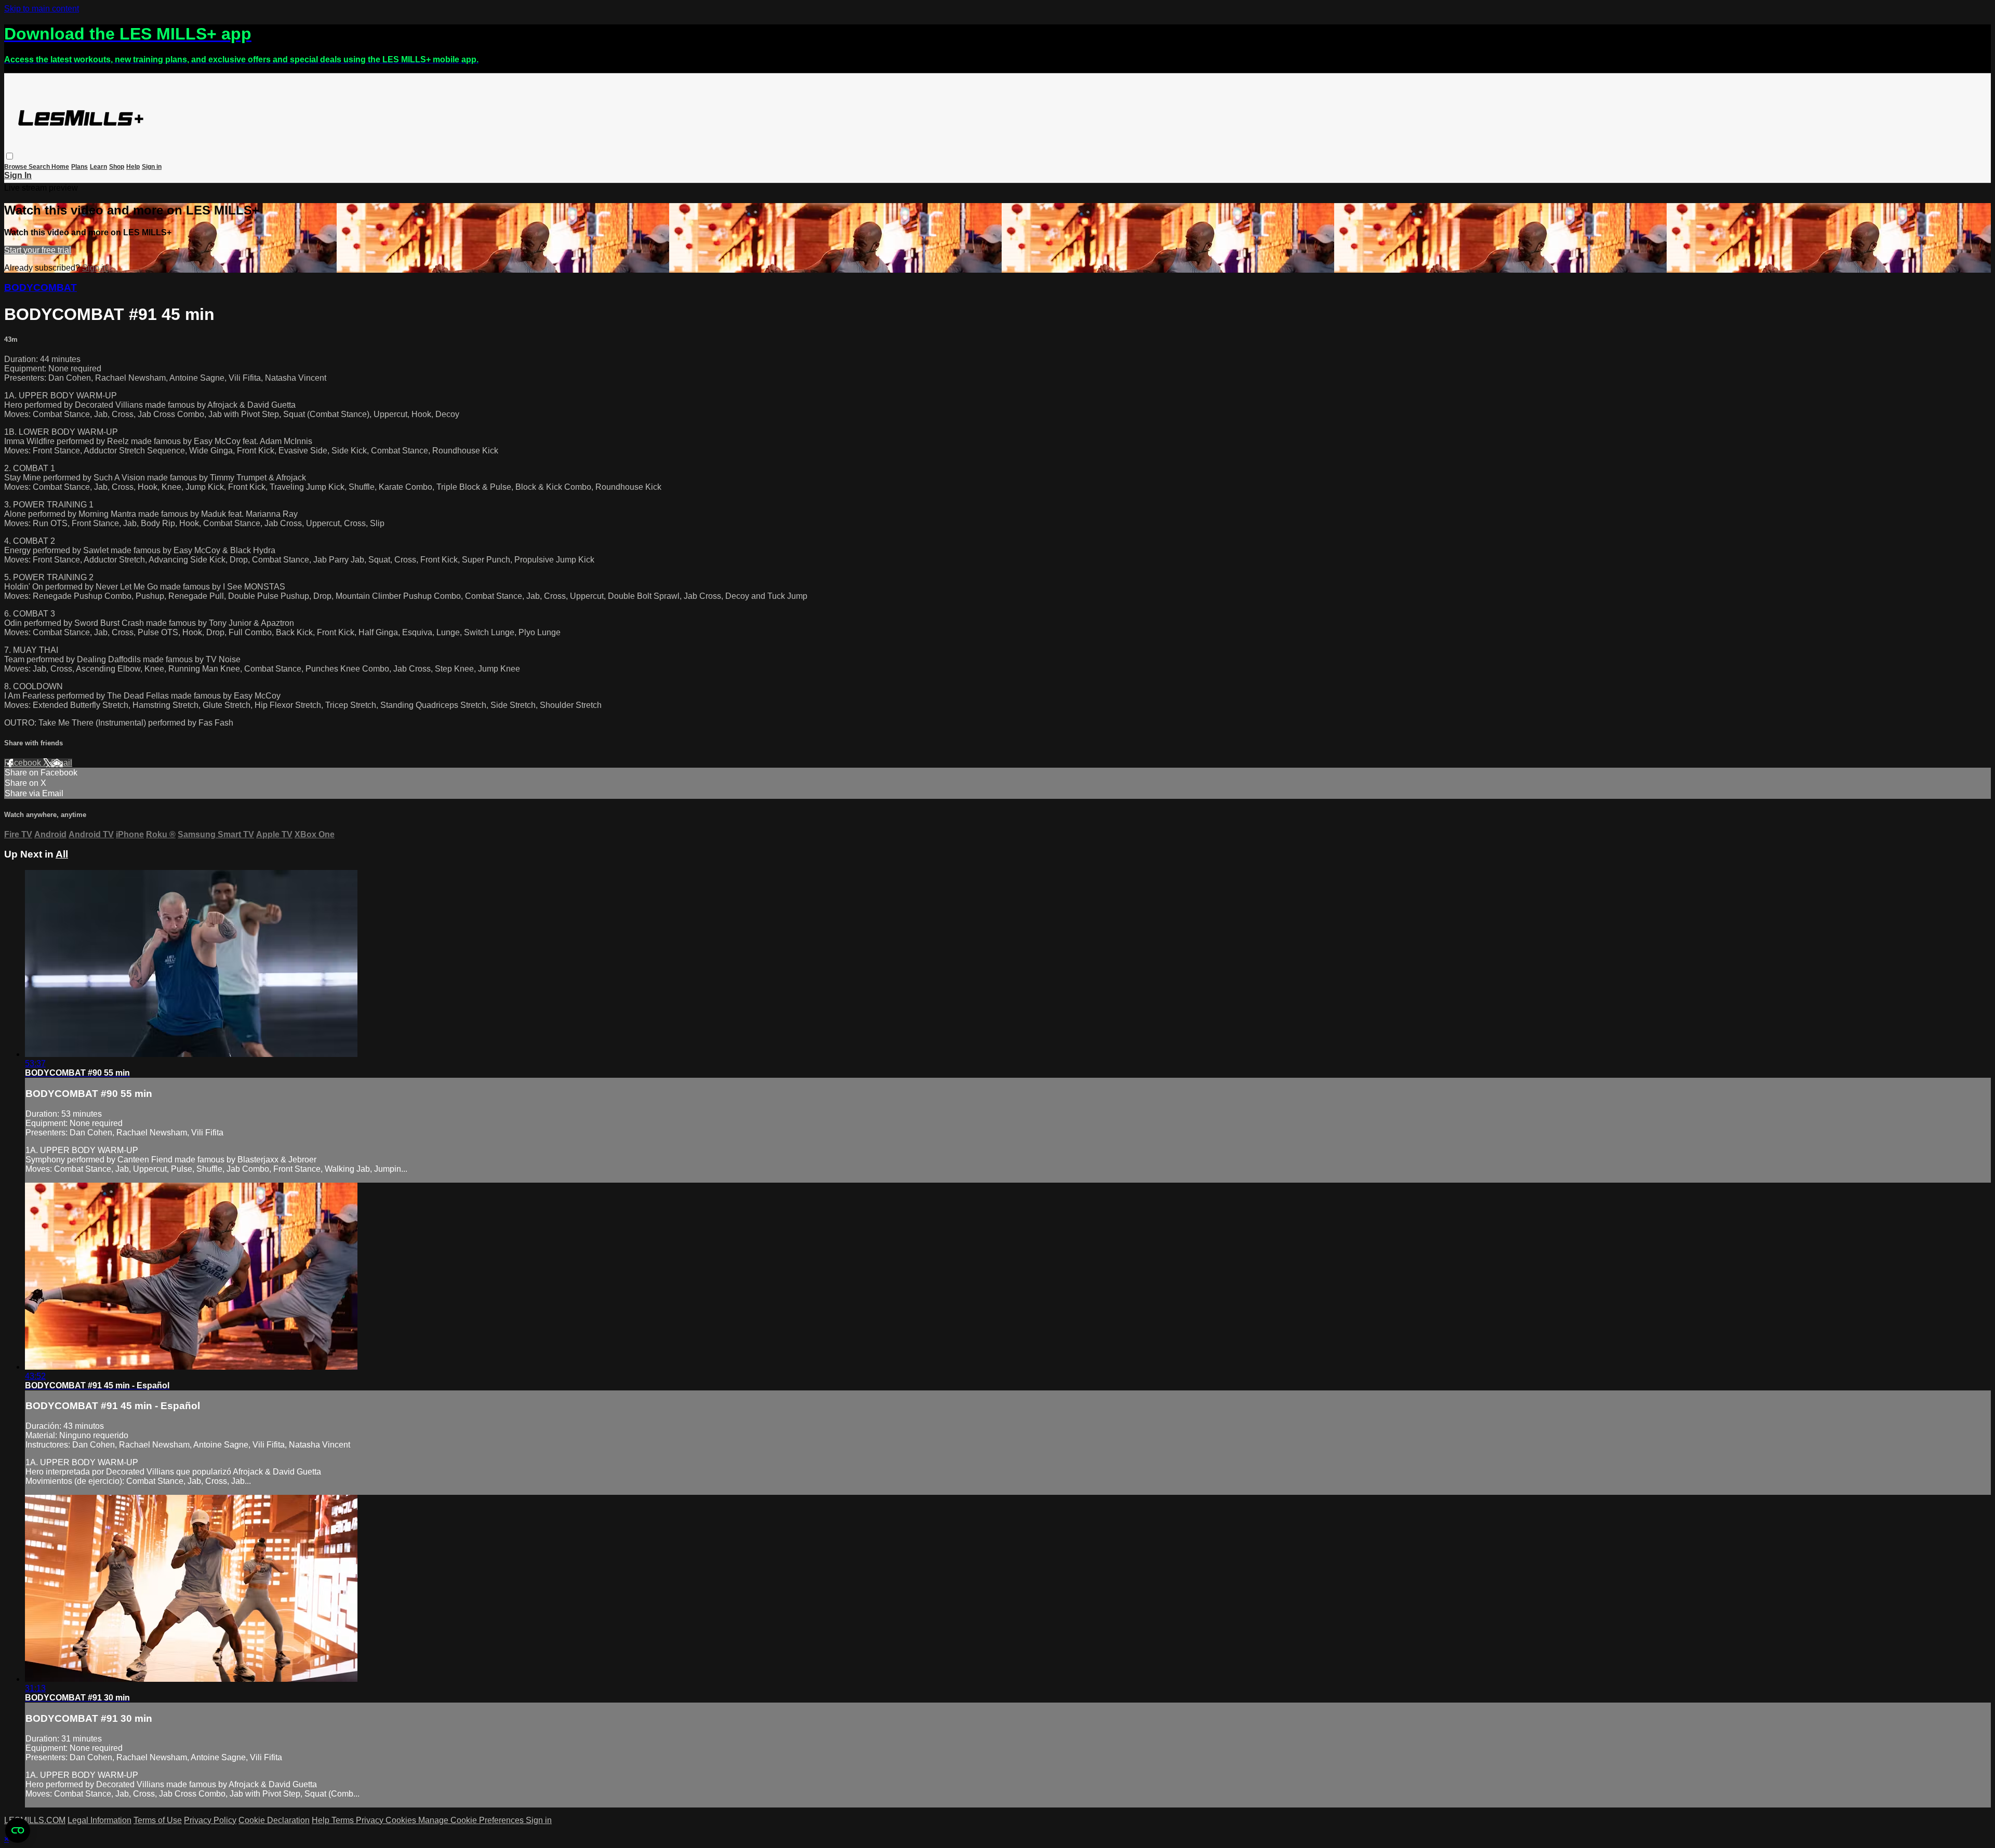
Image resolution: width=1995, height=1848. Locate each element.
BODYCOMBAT (41, 287)
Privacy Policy (210, 1820)
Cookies (402, 1820)
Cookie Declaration (274, 1820)
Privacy (371, 1820)
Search (40, 167)
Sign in (152, 167)
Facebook (24, 763)
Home (60, 167)
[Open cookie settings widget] (18, 1830)
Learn (98, 167)
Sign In (18, 175)
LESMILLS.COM (35, 1820)
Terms (344, 1820)
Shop (117, 167)
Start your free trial (38, 250)
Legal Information (99, 1820)
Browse (16, 167)
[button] (10, 156)
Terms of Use (158, 1820)
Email (62, 763)
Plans (79, 167)
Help (133, 167)
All (62, 854)
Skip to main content (42, 9)
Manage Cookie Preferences (472, 1820)
